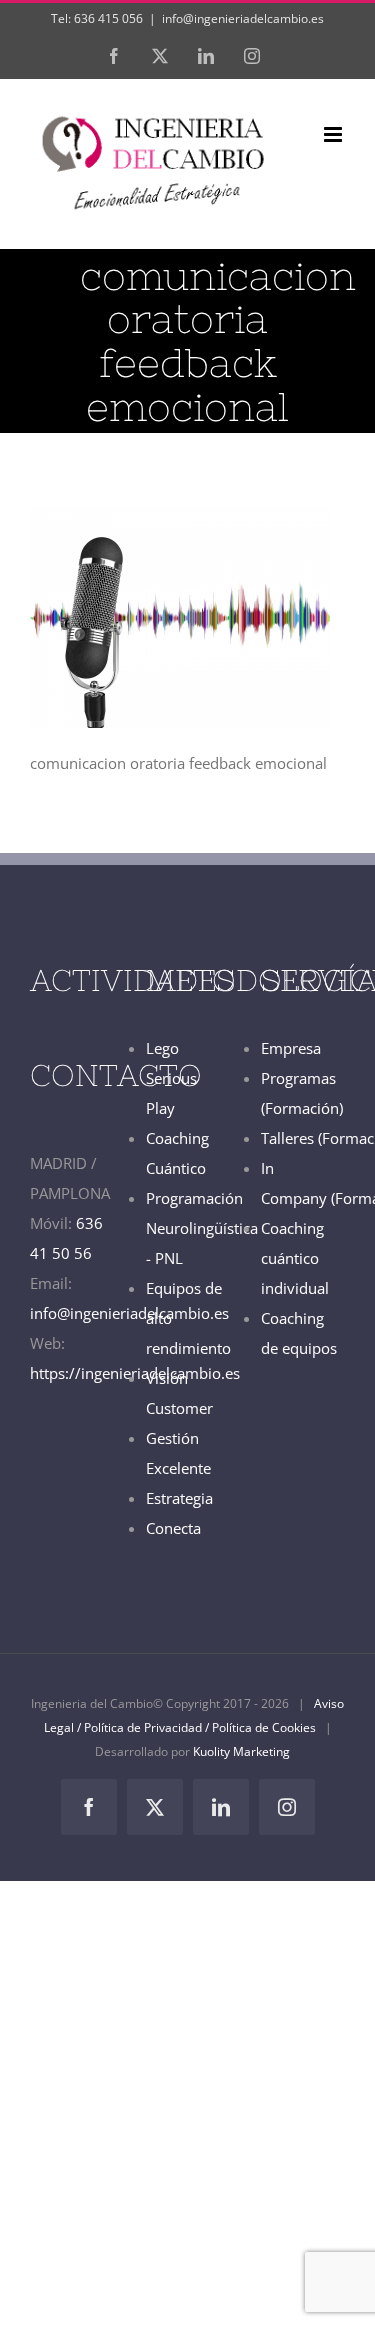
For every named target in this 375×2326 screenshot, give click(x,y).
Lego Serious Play (171, 1078)
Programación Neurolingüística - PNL (202, 1228)
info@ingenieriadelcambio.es (243, 18)
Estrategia (179, 1498)
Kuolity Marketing (241, 1751)
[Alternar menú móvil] (334, 134)
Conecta (173, 1528)
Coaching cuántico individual (295, 1258)
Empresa (291, 1048)
